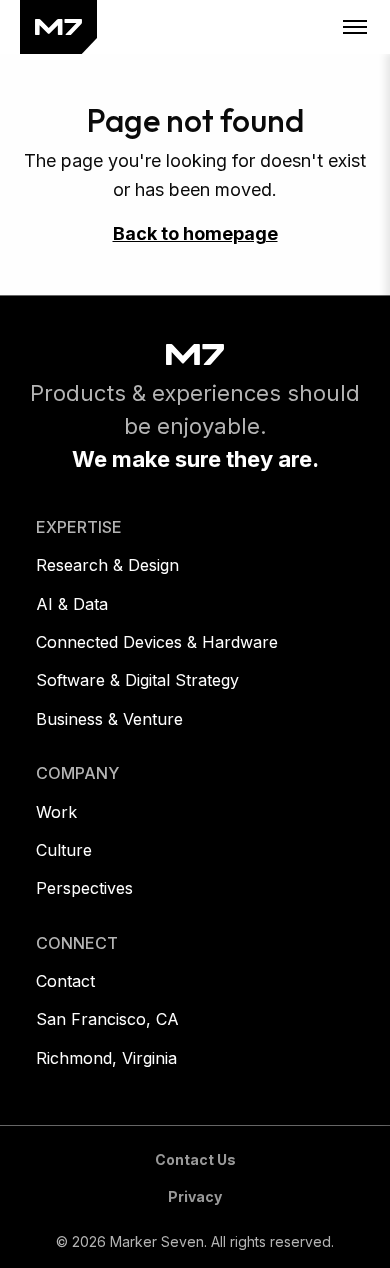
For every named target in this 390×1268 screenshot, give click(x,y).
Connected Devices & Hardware (157, 642)
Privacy (195, 1196)
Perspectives (84, 888)
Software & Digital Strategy (137, 680)
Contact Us (195, 1159)
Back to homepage (195, 233)
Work (56, 812)
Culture (64, 850)
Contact (65, 981)
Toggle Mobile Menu (355, 27)
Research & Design (107, 565)
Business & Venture (109, 719)
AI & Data (72, 604)
